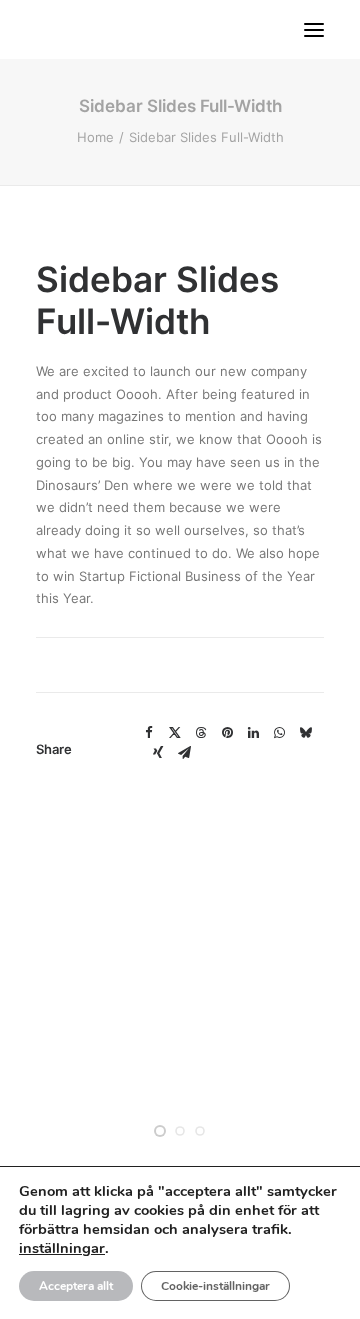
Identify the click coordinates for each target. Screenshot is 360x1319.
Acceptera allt (76, 1286)
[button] (314, 29)
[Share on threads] (201, 733)
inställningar (62, 1248)
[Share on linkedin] (253, 733)
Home (95, 137)
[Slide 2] (180, 1131)
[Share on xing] (158, 753)
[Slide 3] (200, 1131)
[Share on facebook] (149, 733)
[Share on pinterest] (227, 733)
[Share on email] (184, 753)
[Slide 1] (160, 1131)
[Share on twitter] (175, 733)
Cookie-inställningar (215, 1286)
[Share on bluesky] (305, 733)
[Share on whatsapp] (279, 733)
